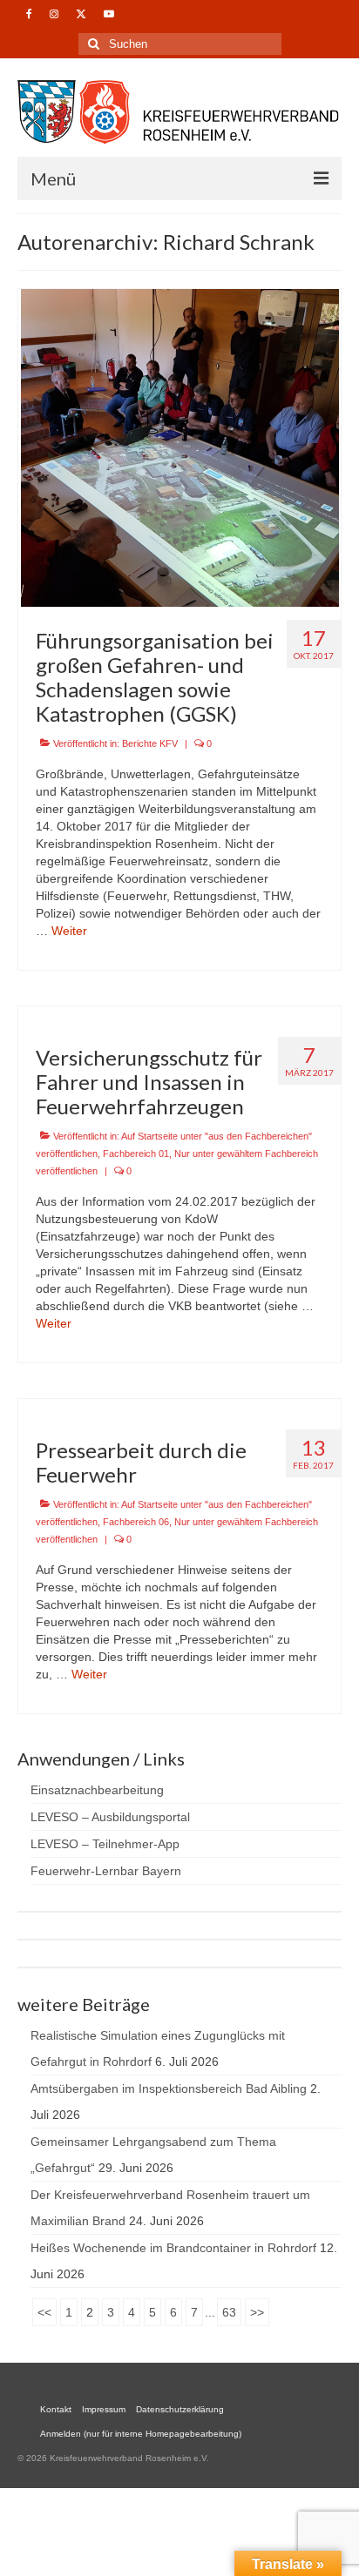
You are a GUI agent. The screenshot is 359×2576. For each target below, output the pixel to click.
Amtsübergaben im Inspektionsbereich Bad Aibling (169, 2088)
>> (257, 2312)
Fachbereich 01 (136, 1153)
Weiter (69, 931)
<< (44, 2312)
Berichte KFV (150, 743)
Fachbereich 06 (136, 1522)
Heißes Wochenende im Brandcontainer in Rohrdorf (173, 2248)
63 (229, 2312)
